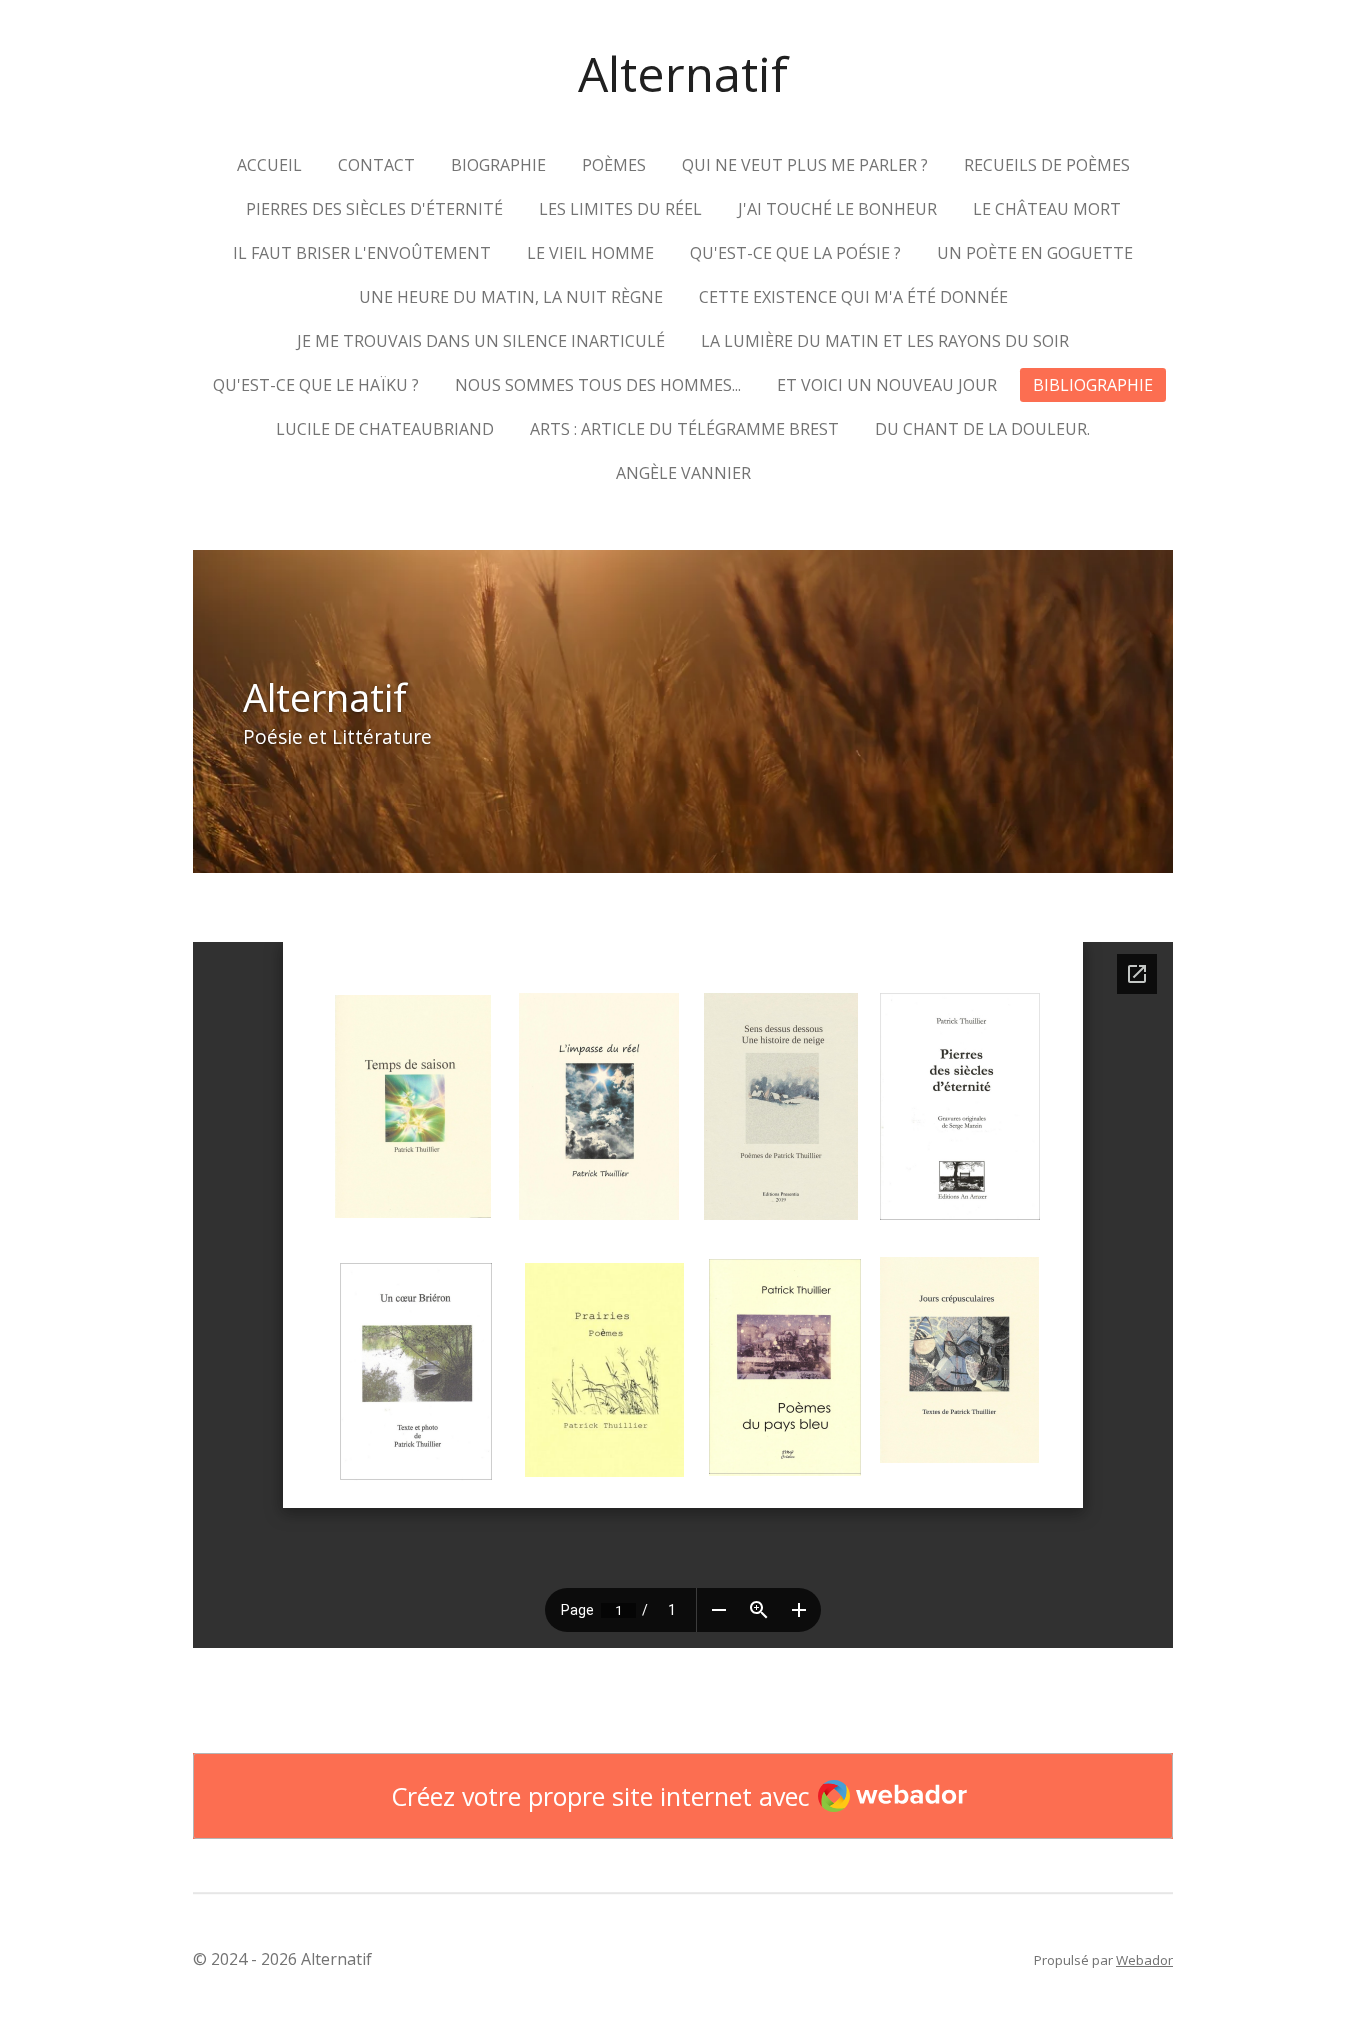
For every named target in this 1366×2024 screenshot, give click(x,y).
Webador (1144, 1960)
